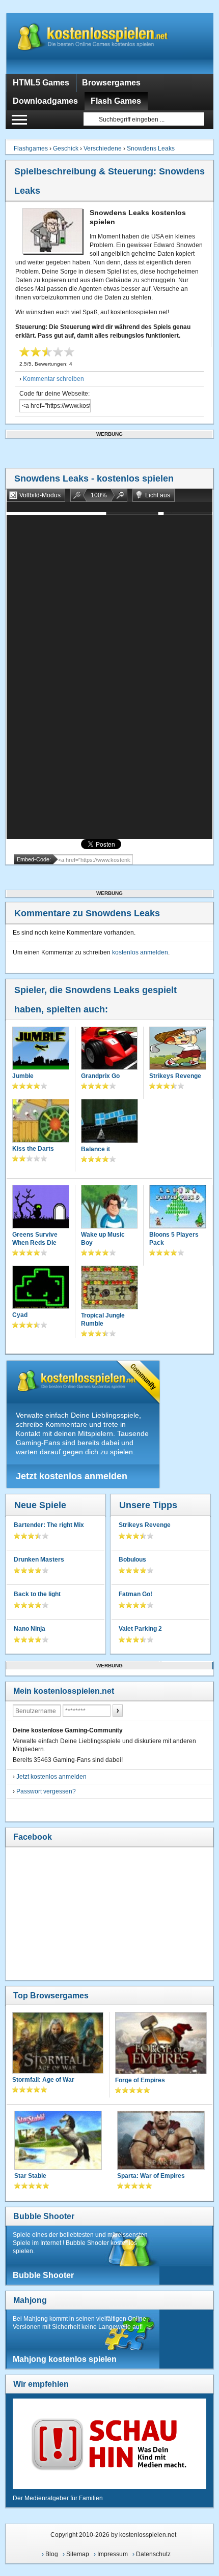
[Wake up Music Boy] (109, 1208)
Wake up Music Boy (103, 1239)
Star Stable (30, 2176)
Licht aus (158, 495)
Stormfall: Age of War (43, 2080)
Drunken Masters (39, 1560)
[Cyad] (41, 1289)
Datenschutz (153, 2554)
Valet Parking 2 (140, 1629)
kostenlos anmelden (140, 952)
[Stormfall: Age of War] (58, 2044)
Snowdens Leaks (151, 148)
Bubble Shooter (44, 2216)
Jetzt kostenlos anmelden (72, 1476)
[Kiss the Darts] (41, 1122)
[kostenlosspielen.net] (110, 43)
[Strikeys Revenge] (178, 1050)
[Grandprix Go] (109, 1050)
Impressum (113, 2554)
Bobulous (132, 1560)
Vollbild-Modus (40, 495)
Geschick (66, 148)
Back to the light (37, 1594)
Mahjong (30, 2300)
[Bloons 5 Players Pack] (178, 1208)
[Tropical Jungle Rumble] (110, 1289)
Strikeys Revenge (175, 1076)
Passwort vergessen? (46, 1791)
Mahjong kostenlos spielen (65, 2359)
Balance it (95, 1149)
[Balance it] (110, 1122)
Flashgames (31, 148)
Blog (52, 2554)
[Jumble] (41, 1050)
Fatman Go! (135, 1594)
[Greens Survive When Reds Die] (41, 1208)
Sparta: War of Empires (151, 2176)
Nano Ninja (30, 1629)
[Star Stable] (58, 2141)
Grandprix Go (100, 1076)
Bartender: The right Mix (49, 1525)
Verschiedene (103, 148)
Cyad (20, 1315)
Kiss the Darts (33, 1149)
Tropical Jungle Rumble (103, 1320)
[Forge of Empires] (161, 2044)
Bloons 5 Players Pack (174, 1239)
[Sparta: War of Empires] (161, 2141)
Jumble (23, 1076)
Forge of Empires (140, 2080)
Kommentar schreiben (53, 379)
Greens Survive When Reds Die (35, 1239)
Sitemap (78, 2554)
